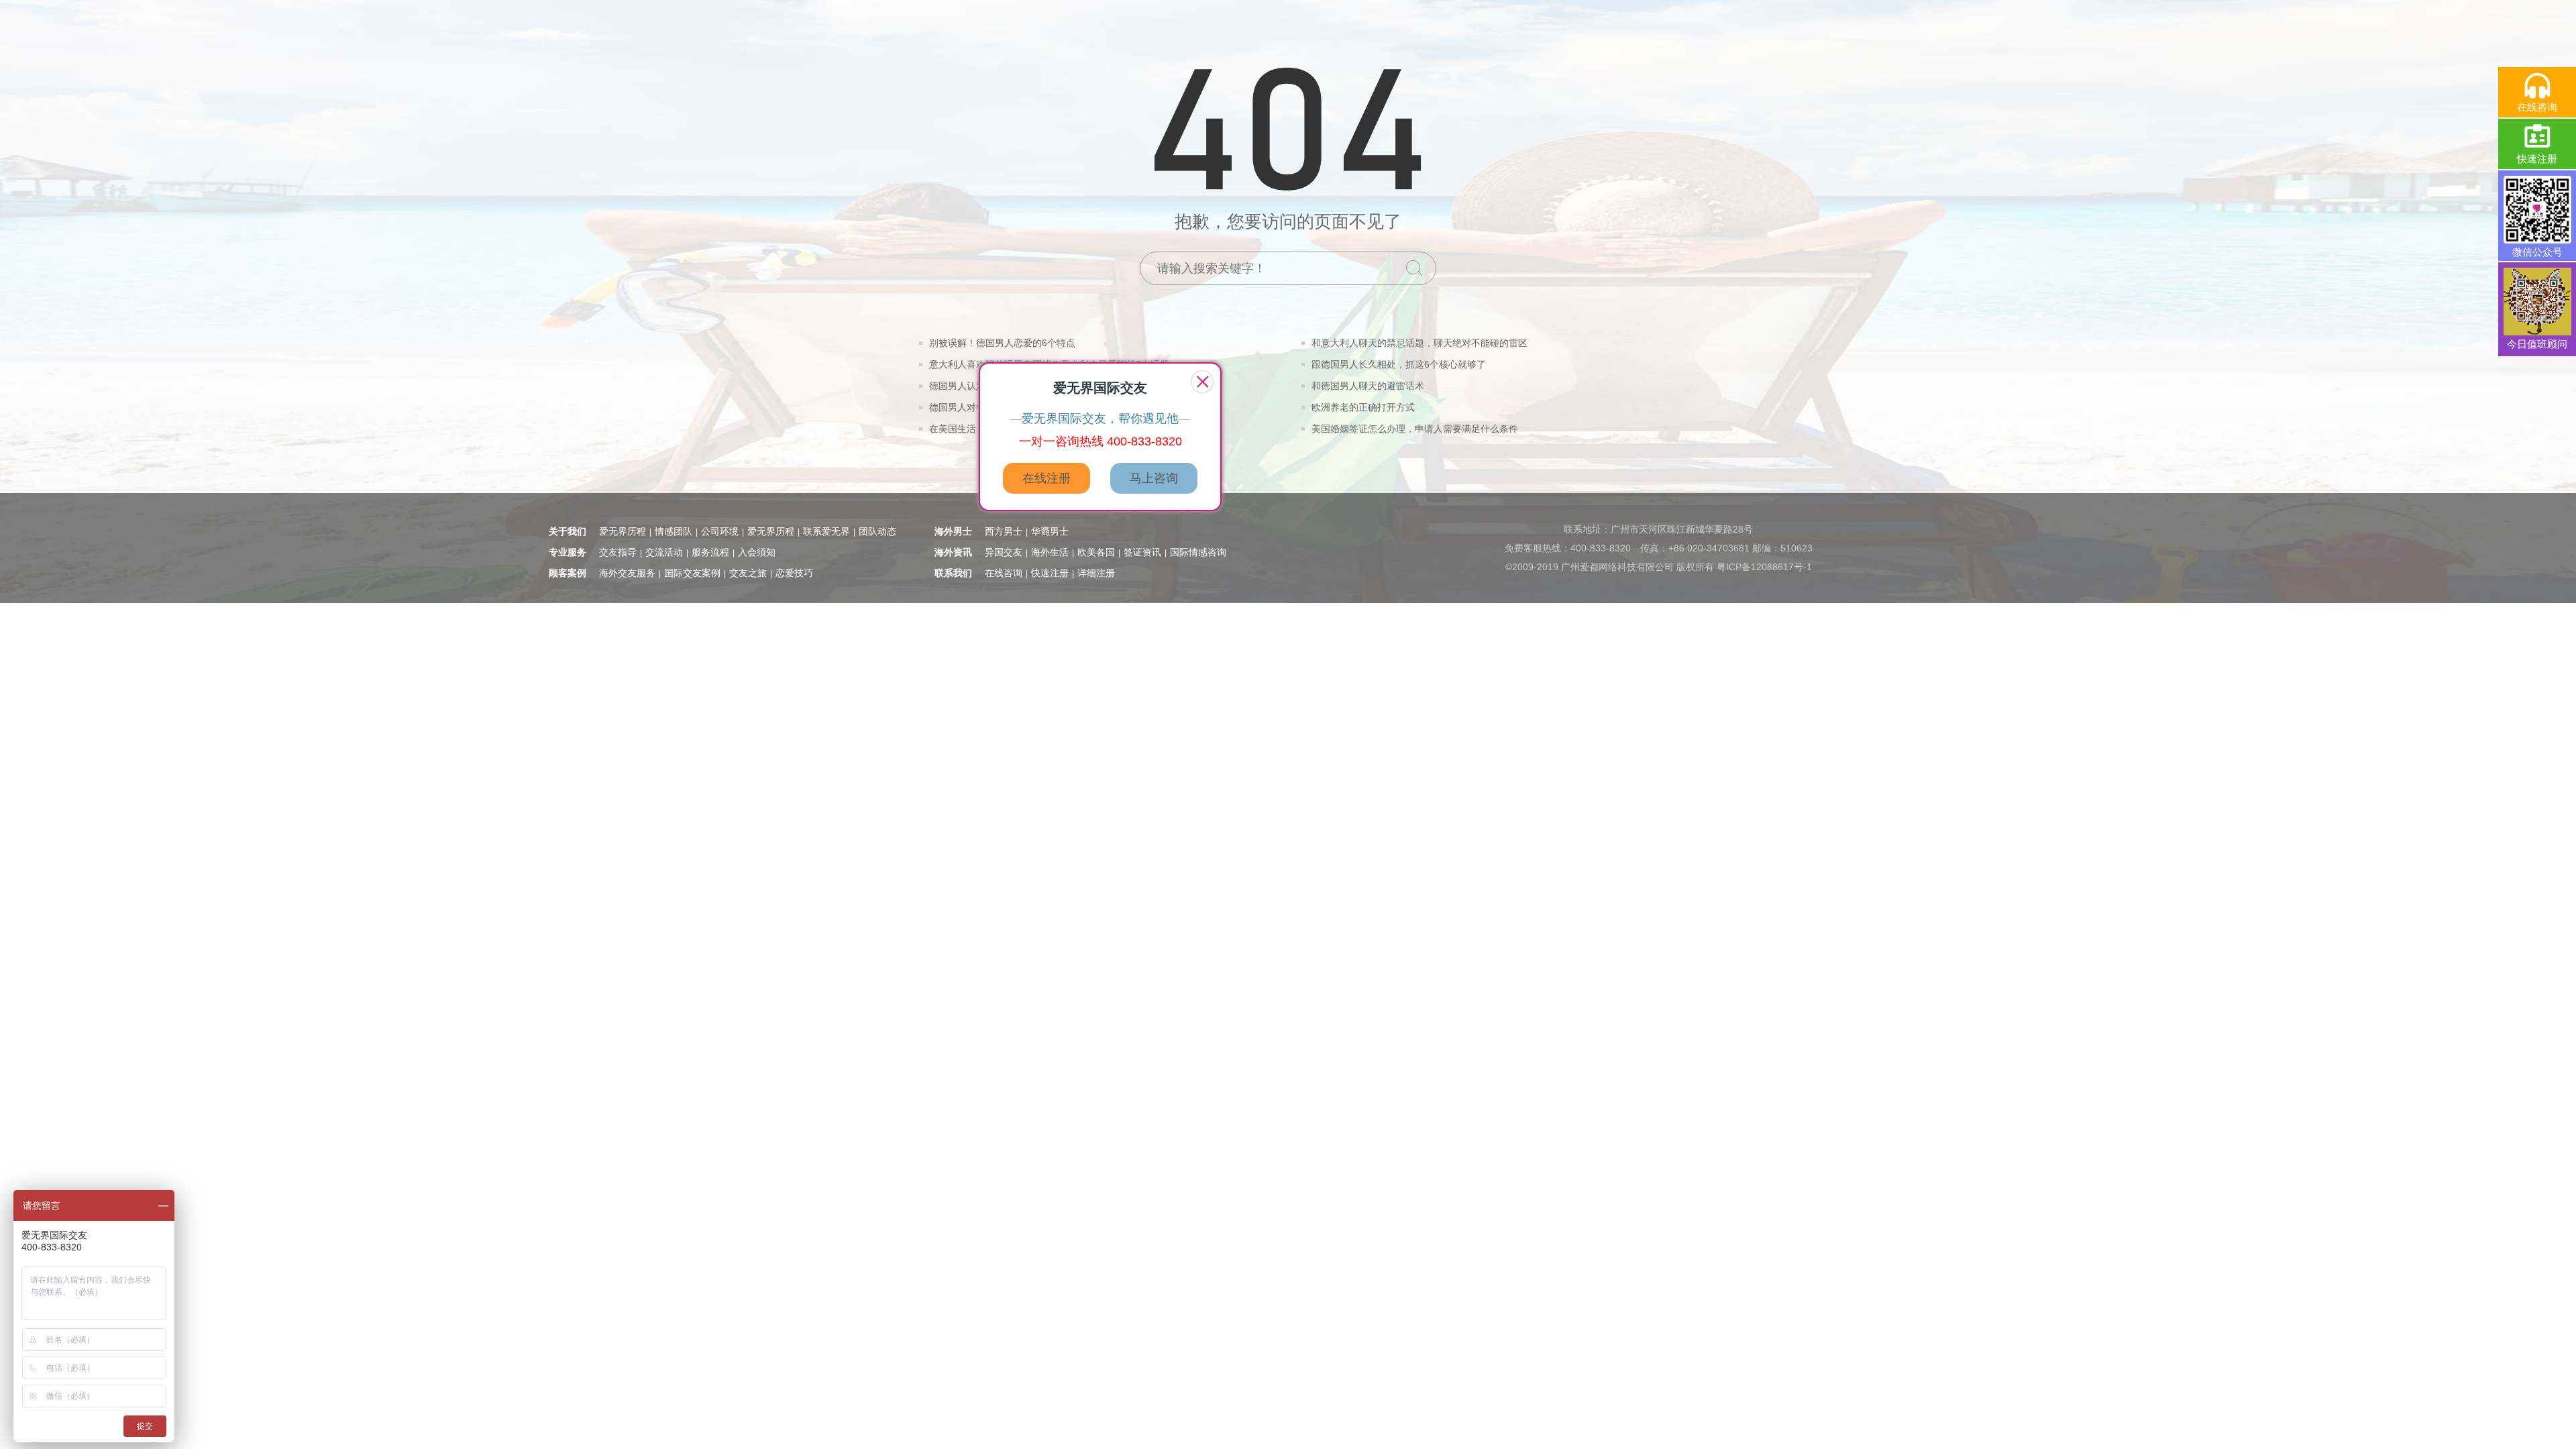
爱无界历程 (623, 531)
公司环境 (720, 531)
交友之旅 (748, 573)
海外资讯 (953, 552)
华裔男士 (1050, 531)
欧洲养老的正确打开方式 (1363, 407)
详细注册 (1096, 573)
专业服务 (568, 552)
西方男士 (1004, 531)
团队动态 (877, 531)
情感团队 (674, 531)
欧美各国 (1096, 552)
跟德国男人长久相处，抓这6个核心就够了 (1399, 364)
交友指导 (618, 552)
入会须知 (757, 552)
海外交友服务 (627, 573)
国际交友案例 (692, 573)
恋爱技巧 (794, 573)
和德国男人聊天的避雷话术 (1368, 386)
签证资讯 (1142, 552)
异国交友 (1004, 552)
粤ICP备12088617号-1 (1764, 567)
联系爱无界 (826, 531)
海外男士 (953, 531)
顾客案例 (568, 573)
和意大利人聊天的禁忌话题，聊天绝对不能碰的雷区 (1419, 343)
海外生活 (1050, 552)
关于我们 (568, 531)
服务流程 (710, 552)
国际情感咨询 (1198, 552)
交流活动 (664, 552)
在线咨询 (1004, 573)
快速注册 (1050, 573)
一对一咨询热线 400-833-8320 (1101, 441)
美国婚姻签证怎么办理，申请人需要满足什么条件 (1415, 429)
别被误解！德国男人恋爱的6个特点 (1002, 343)
